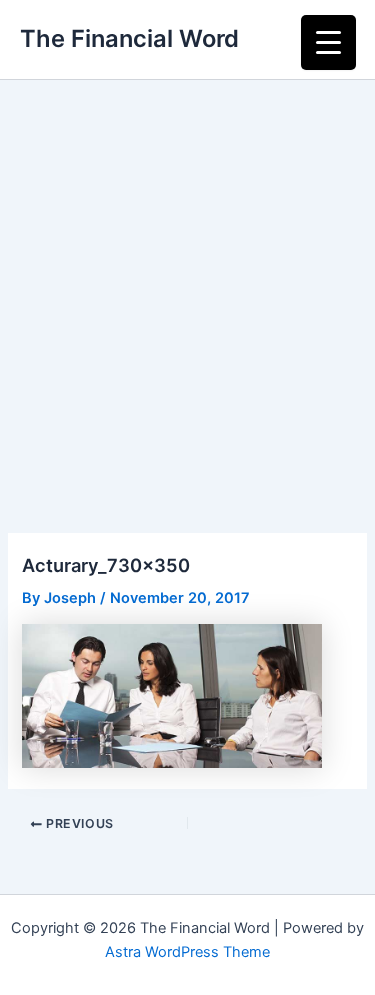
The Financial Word (129, 38)
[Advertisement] (187, 277)
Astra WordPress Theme (187, 952)
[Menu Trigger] (328, 42)
